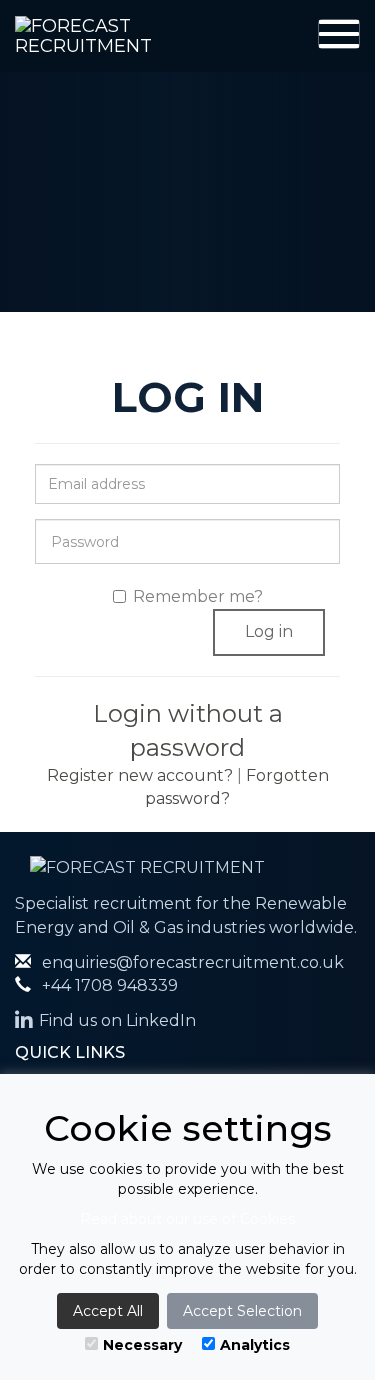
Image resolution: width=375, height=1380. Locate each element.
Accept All (108, 1311)
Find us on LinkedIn (117, 1020)
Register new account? (140, 775)
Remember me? (198, 596)
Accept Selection (242, 1311)
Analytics (255, 1345)
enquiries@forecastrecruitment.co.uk (191, 962)
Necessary (142, 1345)
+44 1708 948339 (108, 985)
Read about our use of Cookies (187, 1219)
